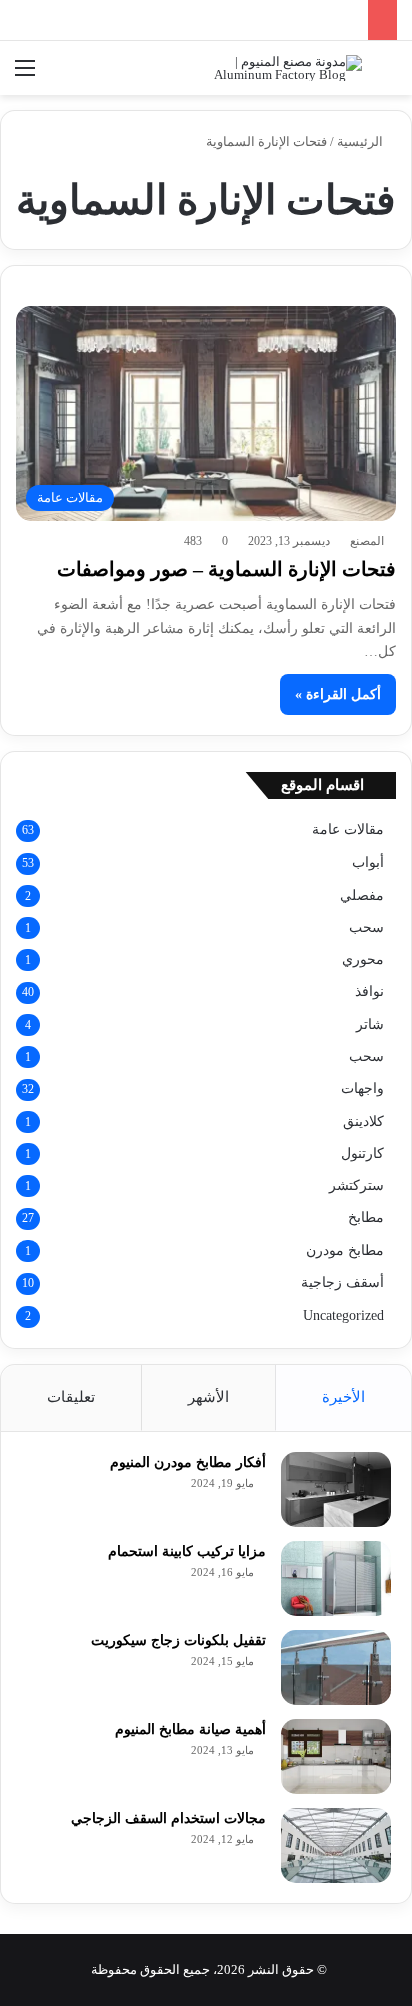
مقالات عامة (348, 829)
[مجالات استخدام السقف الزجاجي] (336, 1845)
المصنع (367, 541)
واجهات (362, 1088)
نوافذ (369, 991)
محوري (363, 959)
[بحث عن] (387, 75)
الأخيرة (343, 1397)
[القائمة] (25, 75)
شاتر (370, 1024)
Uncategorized (343, 1315)
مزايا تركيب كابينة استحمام (187, 1551)
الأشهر (208, 1397)
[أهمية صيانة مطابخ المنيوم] (336, 1756)
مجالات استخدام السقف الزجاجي (168, 1818)
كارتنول (362, 1153)
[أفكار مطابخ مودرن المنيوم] (336, 1489)
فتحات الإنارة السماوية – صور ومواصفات (226, 569)
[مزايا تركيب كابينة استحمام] (336, 1578)
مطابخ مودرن (345, 1250)
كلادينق (363, 1121)
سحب (366, 927)
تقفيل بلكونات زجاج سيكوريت (178, 1640)
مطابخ (366, 1217)
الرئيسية (361, 141)
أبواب (368, 862)
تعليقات (71, 1397)
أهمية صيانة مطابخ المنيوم (190, 1729)
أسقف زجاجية (342, 1282)
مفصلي (362, 895)
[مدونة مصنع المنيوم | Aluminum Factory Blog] (282, 68)
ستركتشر (356, 1185)
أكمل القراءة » (338, 694)
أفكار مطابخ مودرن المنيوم (188, 1462)
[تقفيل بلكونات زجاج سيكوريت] (336, 1667)
